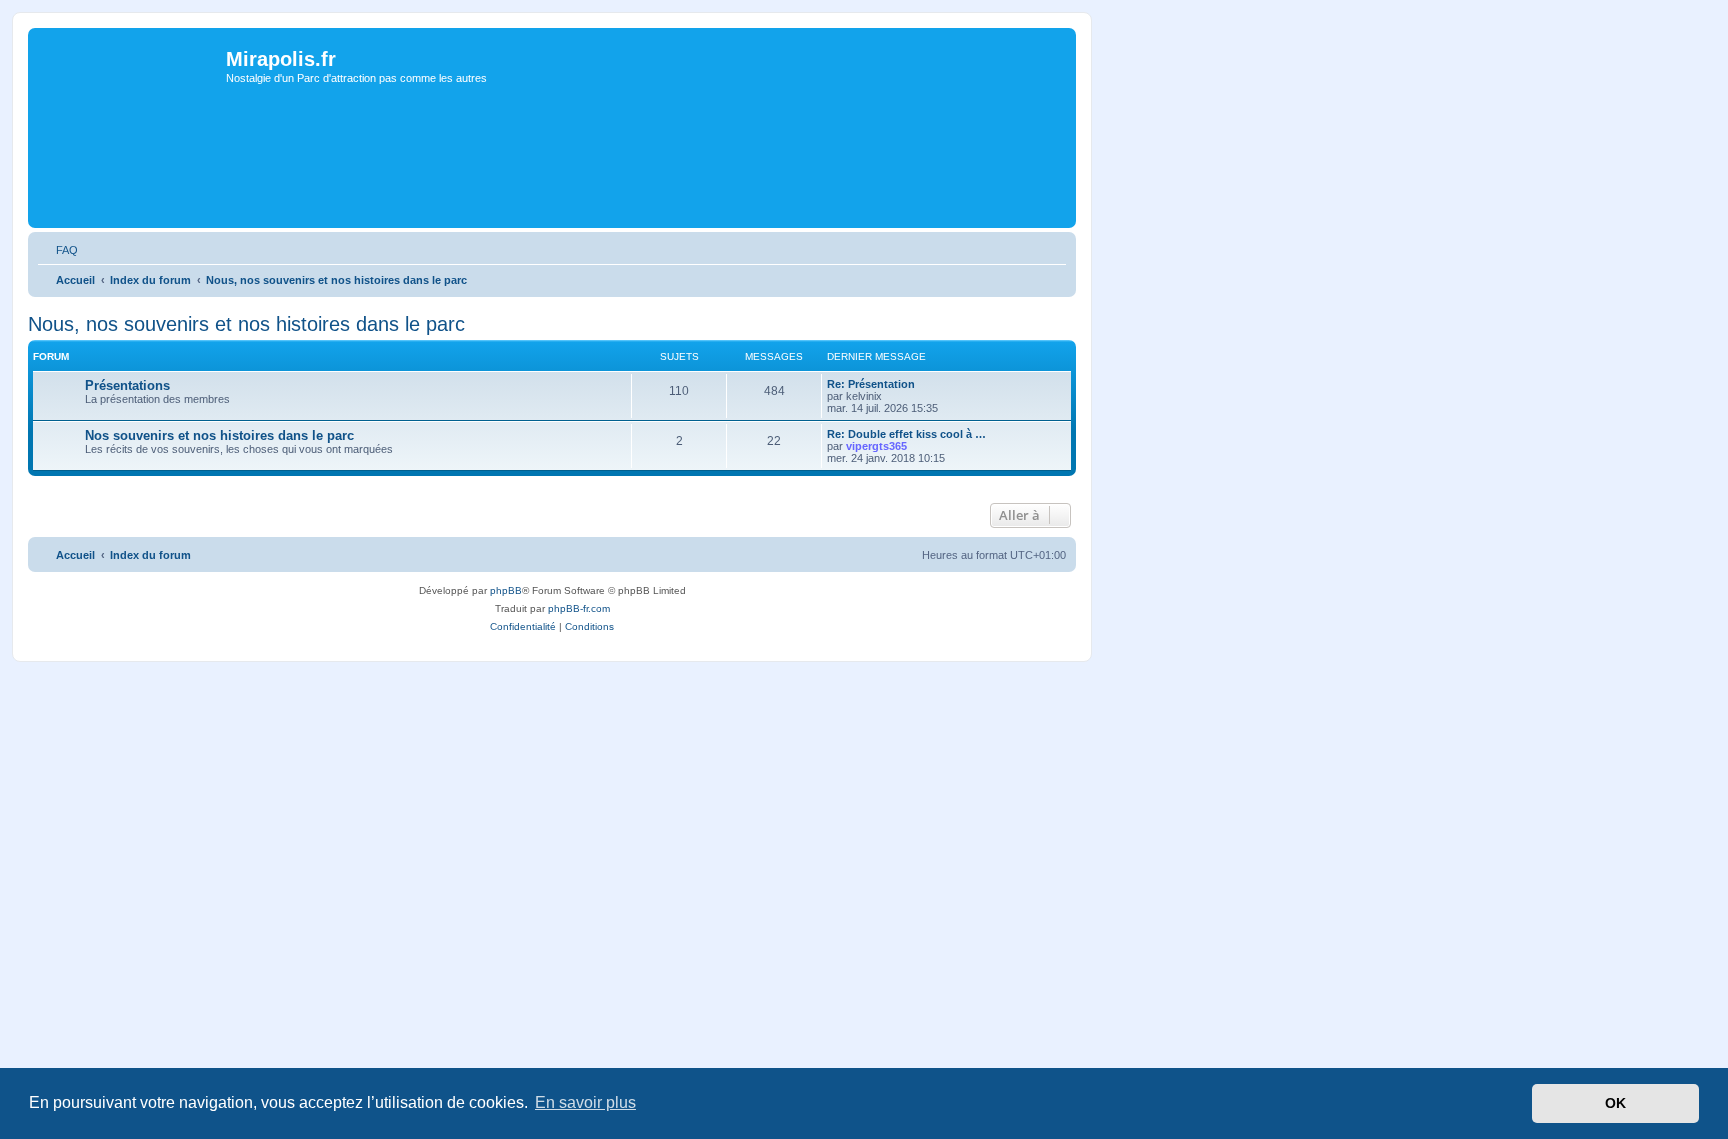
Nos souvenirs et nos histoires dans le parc (219, 435)
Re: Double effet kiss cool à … (906, 434)
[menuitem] (58, 250)
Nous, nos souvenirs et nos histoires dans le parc (246, 324)
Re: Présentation (871, 384)
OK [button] (1615, 1103)
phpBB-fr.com (579, 608)
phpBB (506, 590)
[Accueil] (129, 101)
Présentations (127, 385)
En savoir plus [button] (585, 1102)
